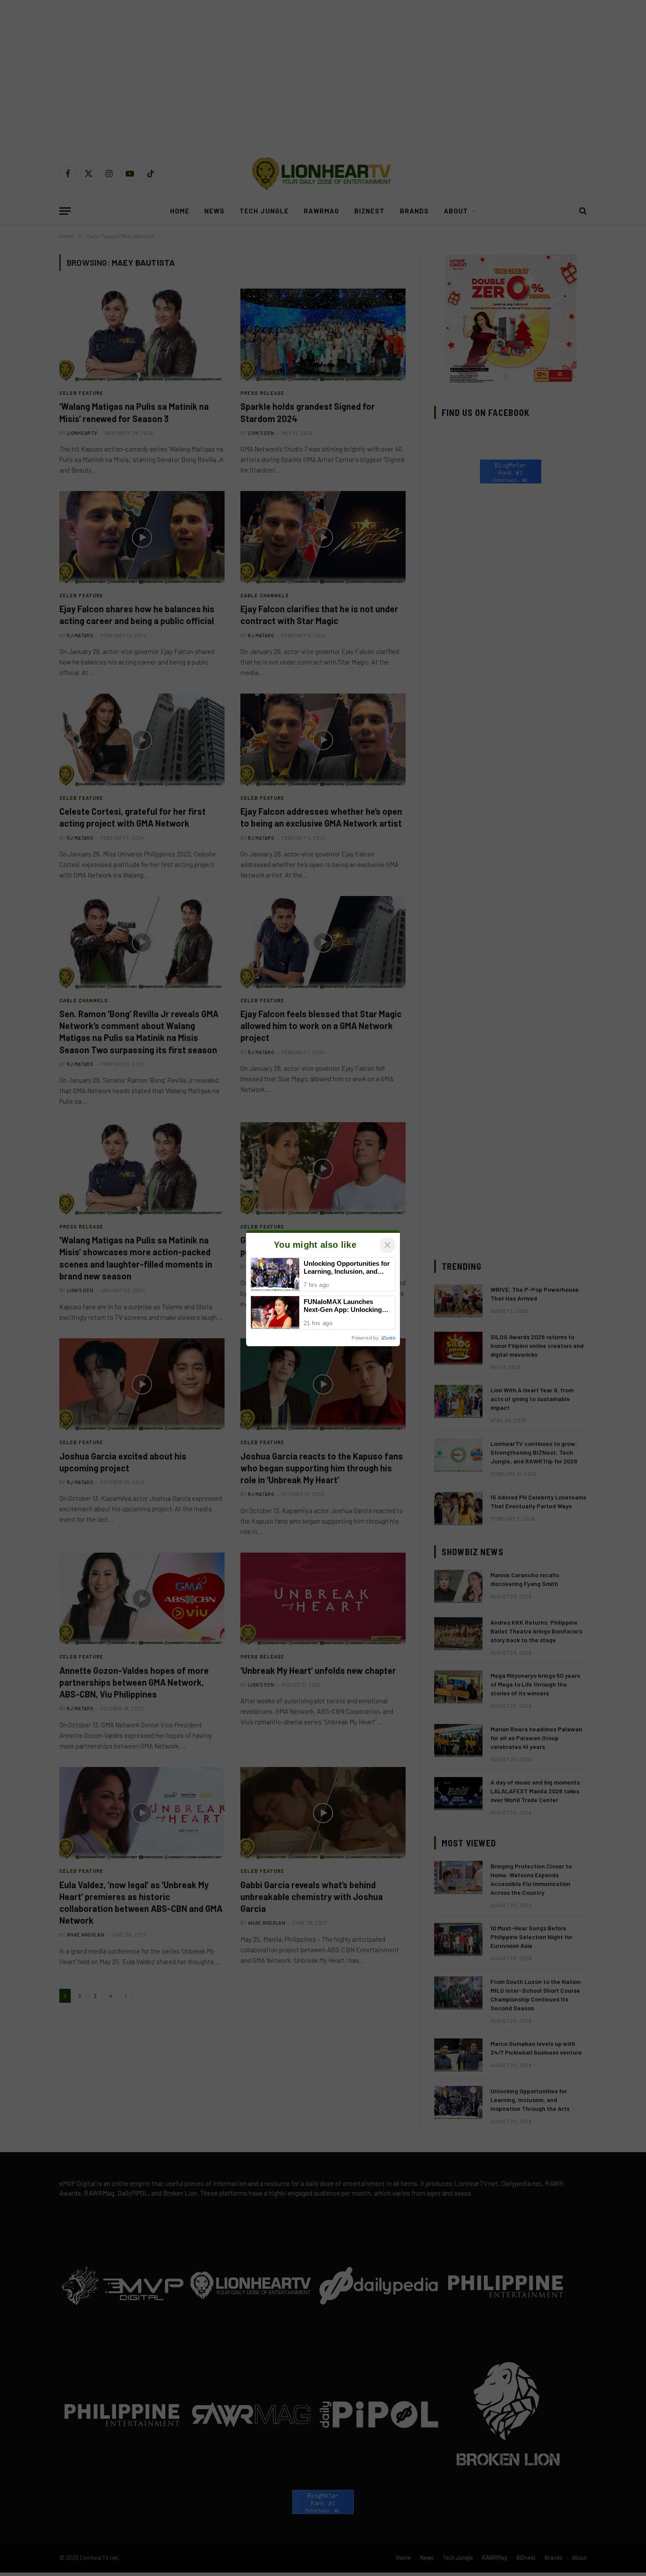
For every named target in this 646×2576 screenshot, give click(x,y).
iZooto (388, 1338)
